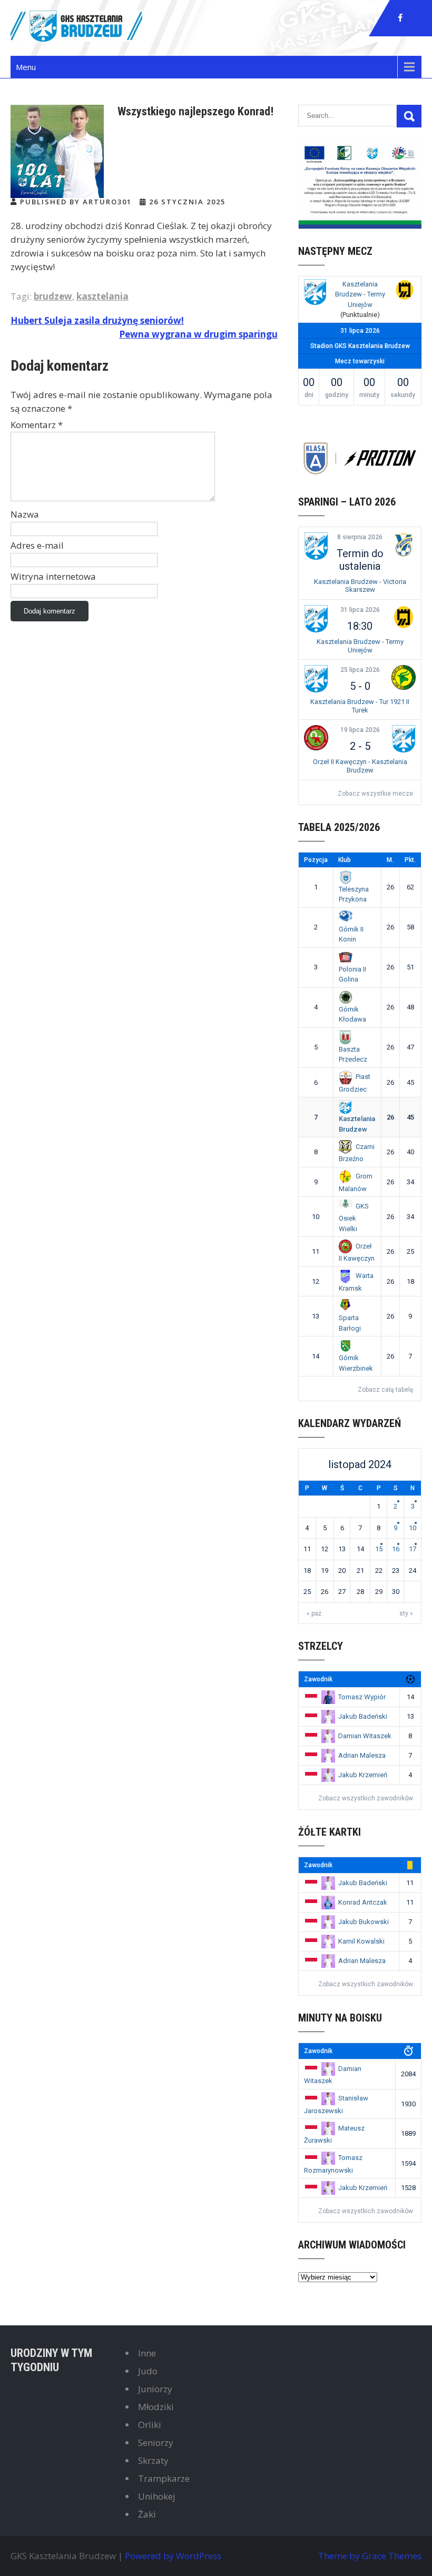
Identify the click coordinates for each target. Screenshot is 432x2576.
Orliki (150, 2425)
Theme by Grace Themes (370, 2556)
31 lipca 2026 (360, 610)
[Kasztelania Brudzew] (315, 294)
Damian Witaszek (365, 1736)
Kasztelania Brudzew (357, 1124)
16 (396, 1549)
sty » (406, 1613)
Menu (26, 67)
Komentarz (37, 425)
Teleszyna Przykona (354, 894)
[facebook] (400, 18)
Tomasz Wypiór (362, 1697)
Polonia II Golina (352, 974)
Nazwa (25, 514)
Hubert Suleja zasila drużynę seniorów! (97, 320)
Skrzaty (153, 2460)
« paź (314, 1613)
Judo (148, 2371)
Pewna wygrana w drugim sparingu (198, 334)
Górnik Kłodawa (352, 1014)
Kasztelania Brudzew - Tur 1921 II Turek (360, 706)
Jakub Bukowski (364, 1922)
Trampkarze (164, 2478)
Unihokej (157, 2496)
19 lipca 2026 (360, 730)
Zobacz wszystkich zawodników (366, 1798)
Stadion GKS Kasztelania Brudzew (360, 346)
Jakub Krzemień (363, 1775)
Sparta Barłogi (350, 1323)
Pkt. (410, 860)
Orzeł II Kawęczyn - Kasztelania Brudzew (360, 766)
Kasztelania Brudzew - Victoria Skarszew (360, 586)
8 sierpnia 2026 (360, 537)
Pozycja (316, 860)
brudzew (53, 296)
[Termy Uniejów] (405, 291)
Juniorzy (155, 2389)
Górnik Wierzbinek (356, 1363)
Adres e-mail (37, 545)
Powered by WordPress (173, 2556)
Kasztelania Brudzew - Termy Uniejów (360, 294)
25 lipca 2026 (360, 670)
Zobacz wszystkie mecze (375, 794)
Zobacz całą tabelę (385, 1390)
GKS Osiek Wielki (354, 1217)
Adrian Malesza (362, 1755)
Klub (345, 860)
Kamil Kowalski (361, 1941)
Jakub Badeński (363, 1716)
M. (390, 860)
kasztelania (102, 296)
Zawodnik (318, 1679)
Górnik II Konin (351, 934)
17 (413, 1549)
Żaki (147, 2514)
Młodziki (156, 2407)
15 (379, 1549)
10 (413, 1528)
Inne (147, 2353)
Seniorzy (156, 2443)
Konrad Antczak (363, 1902)
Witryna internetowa (53, 576)
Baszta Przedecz (353, 1054)
